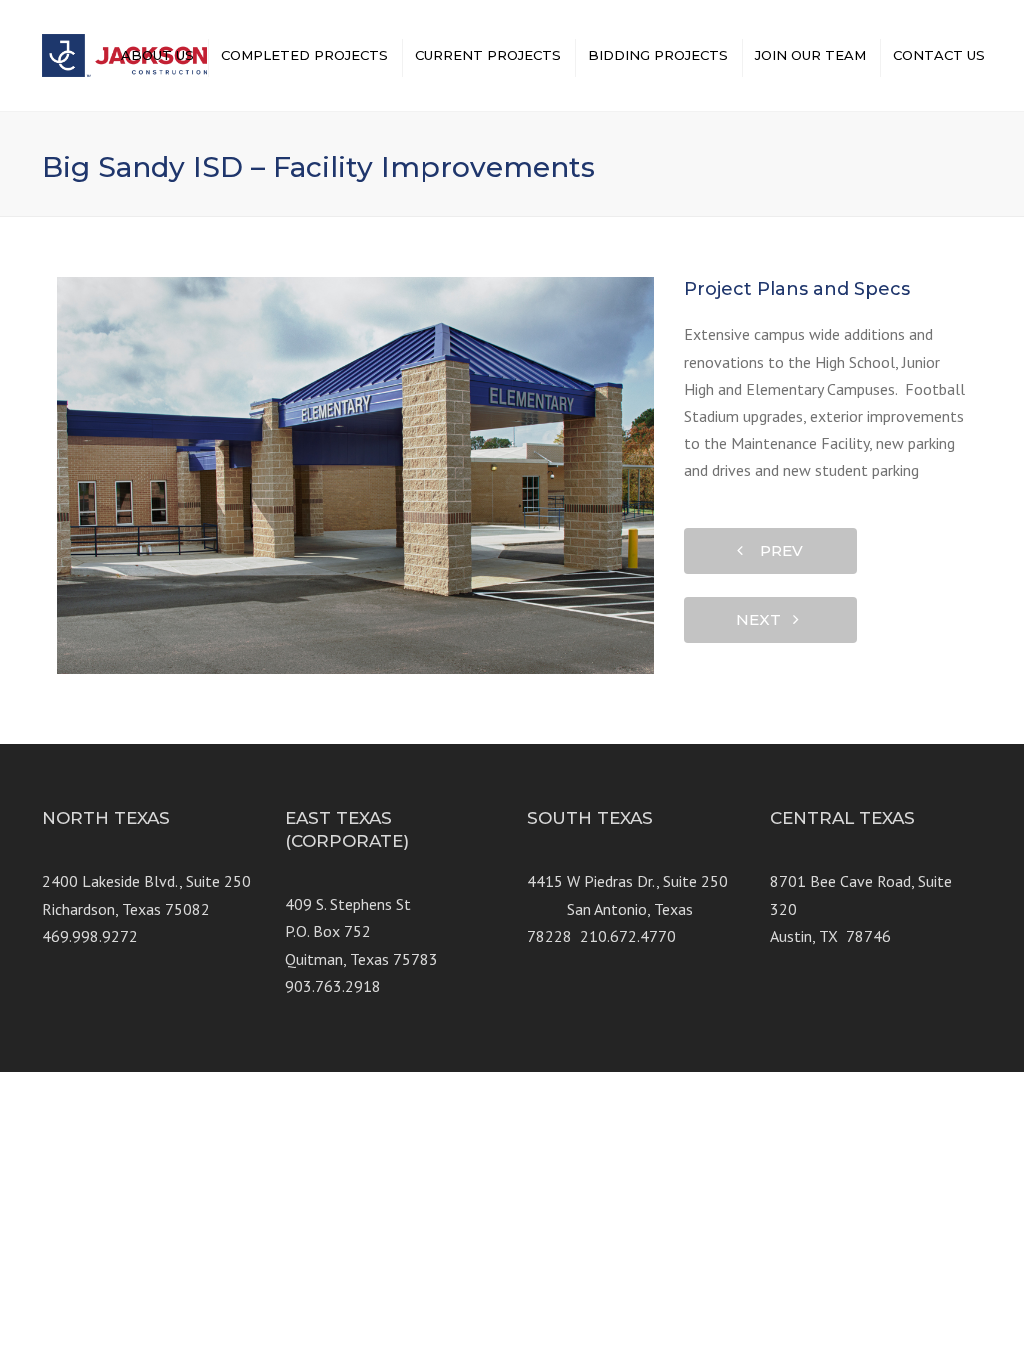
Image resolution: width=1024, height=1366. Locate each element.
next (764, 619)
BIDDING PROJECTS (658, 55)
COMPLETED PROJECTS (304, 55)
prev (775, 550)
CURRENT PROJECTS (488, 55)
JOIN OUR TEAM (810, 55)
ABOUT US (157, 55)
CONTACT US (939, 55)
